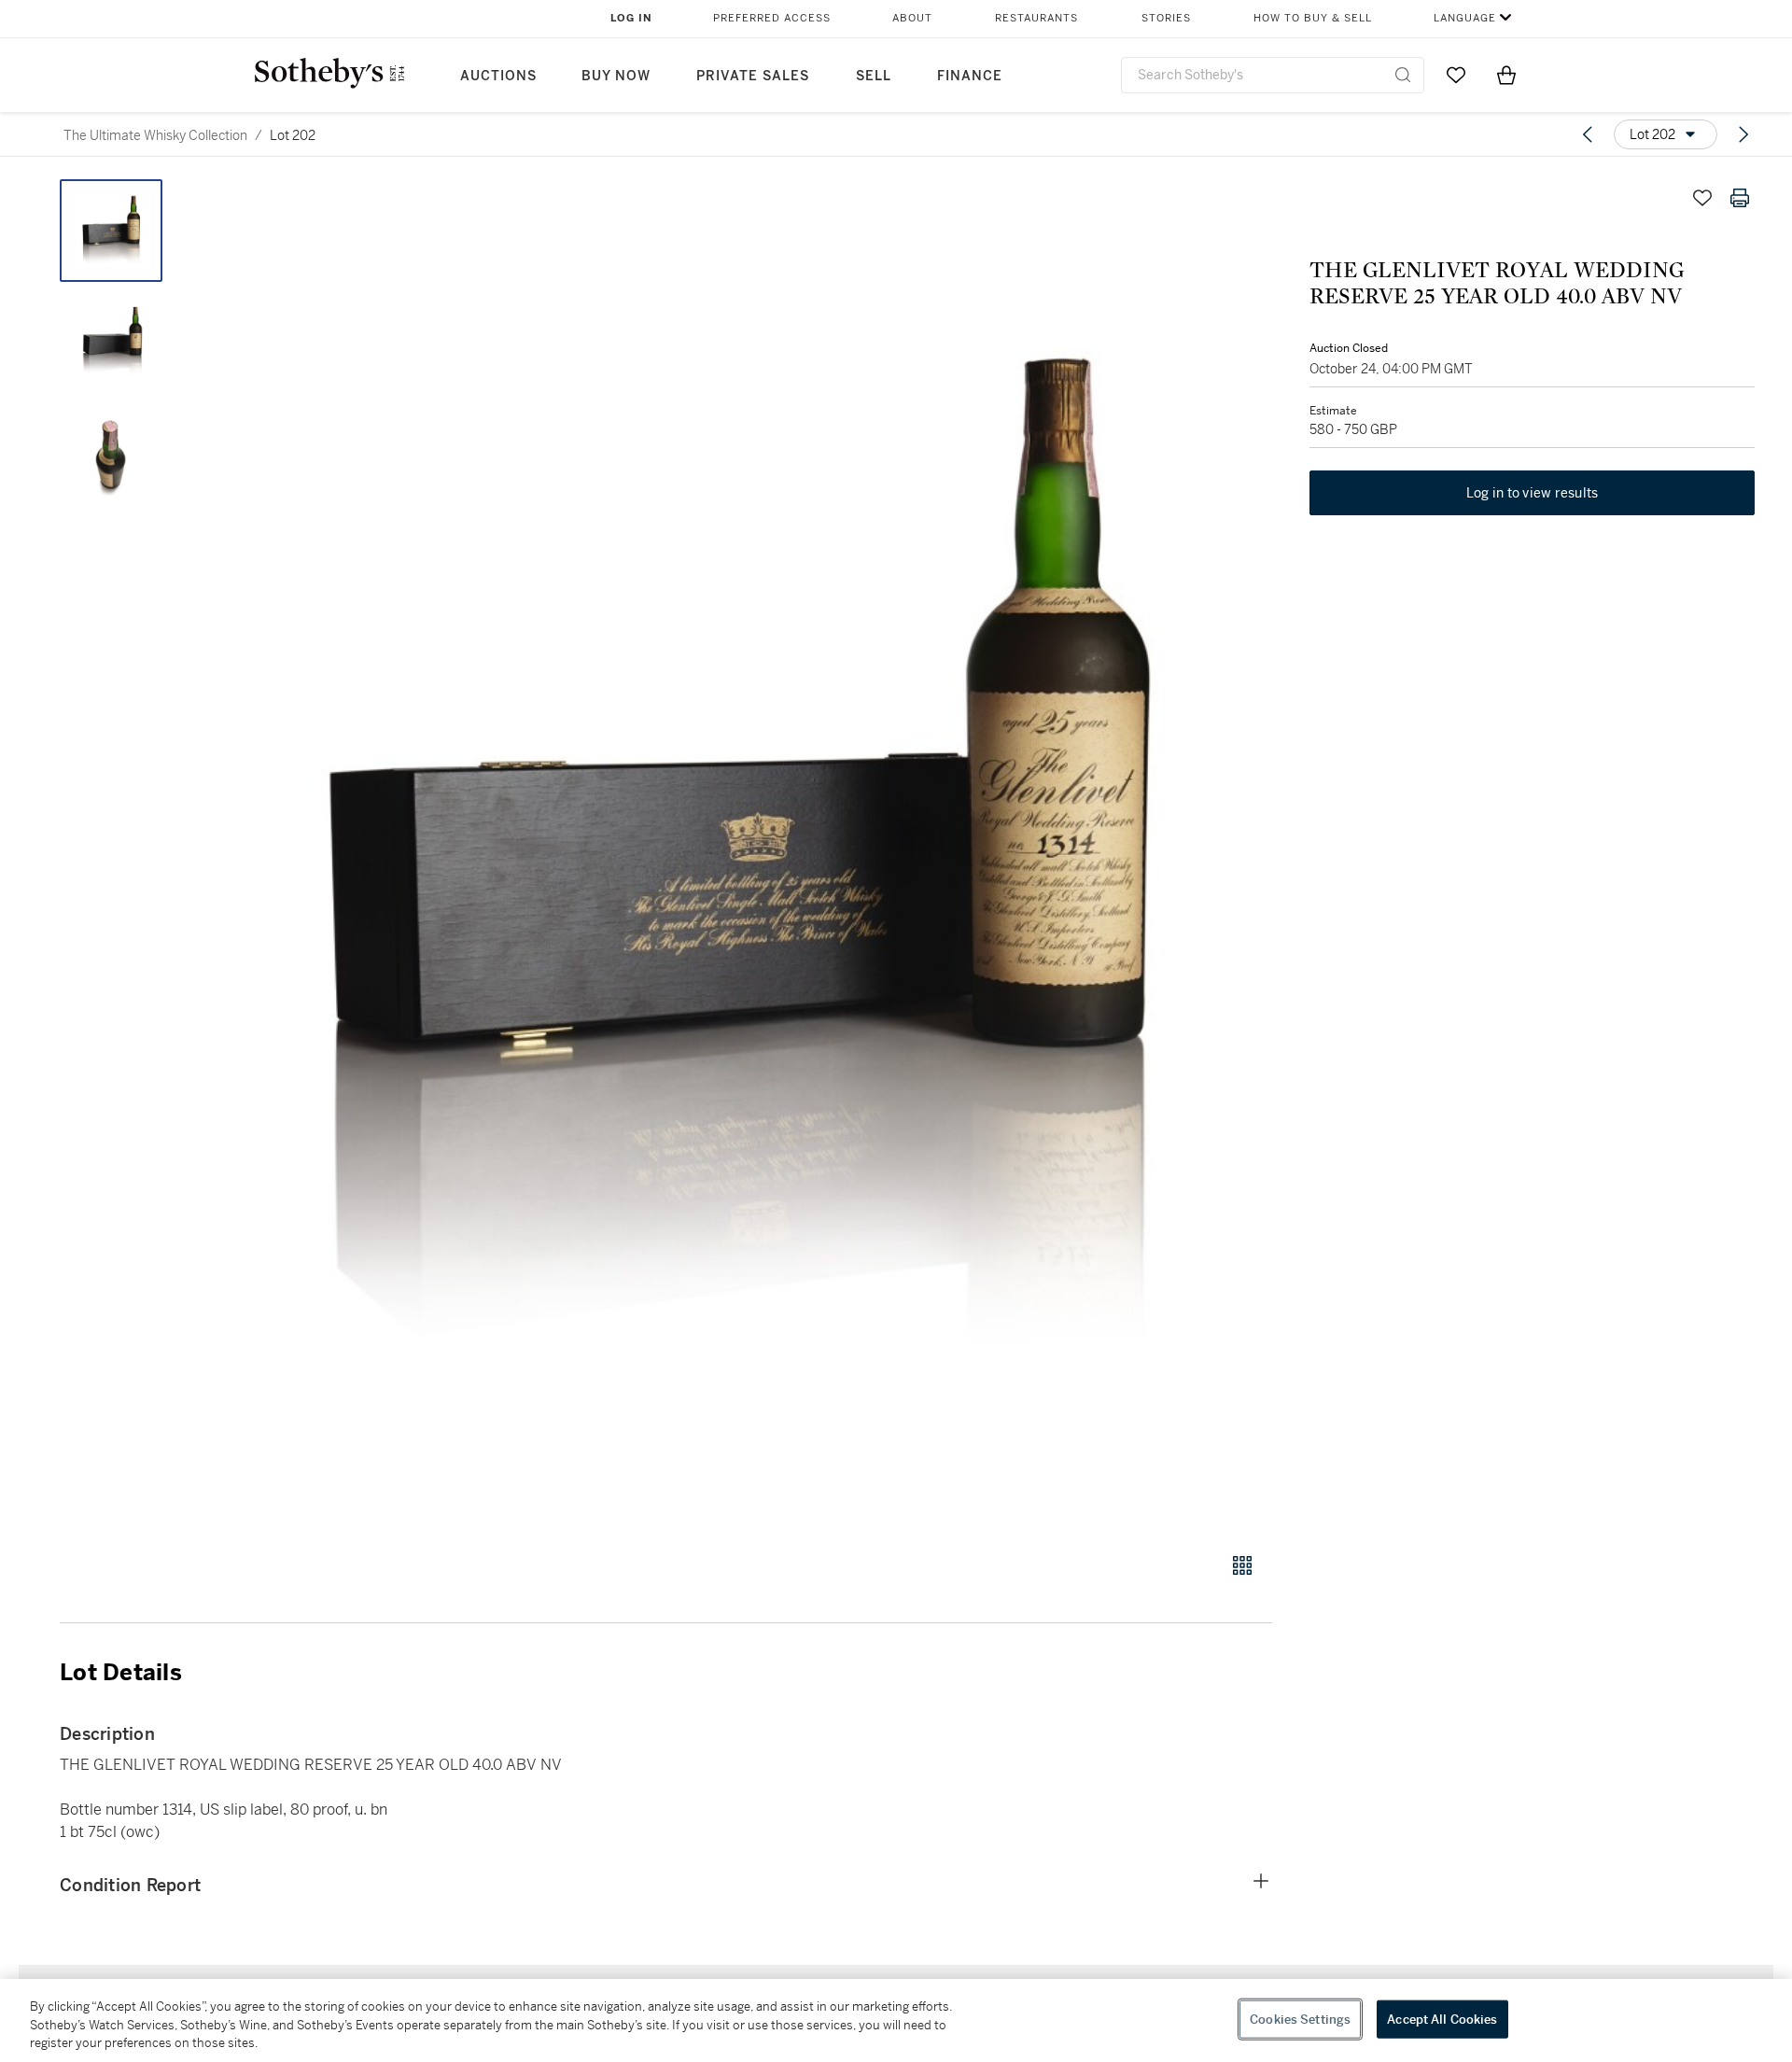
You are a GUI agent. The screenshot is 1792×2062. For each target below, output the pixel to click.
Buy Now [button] (616, 76)
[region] (896, 2020)
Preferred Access (772, 18)
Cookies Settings (1300, 2019)
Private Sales (753, 76)
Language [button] (1465, 18)
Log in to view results (1533, 493)
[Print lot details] (1740, 198)
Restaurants (1036, 18)
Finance (970, 76)
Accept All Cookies (1442, 2019)
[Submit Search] (1403, 75)
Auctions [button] (498, 76)
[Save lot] (1702, 198)
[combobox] (1273, 75)
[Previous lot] (1588, 134)
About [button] (912, 18)
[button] (737, 856)
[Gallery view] (1242, 1565)
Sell (874, 76)
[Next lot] (1743, 134)
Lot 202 (293, 135)
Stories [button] (1166, 18)
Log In (631, 18)
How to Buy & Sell (1313, 18)
